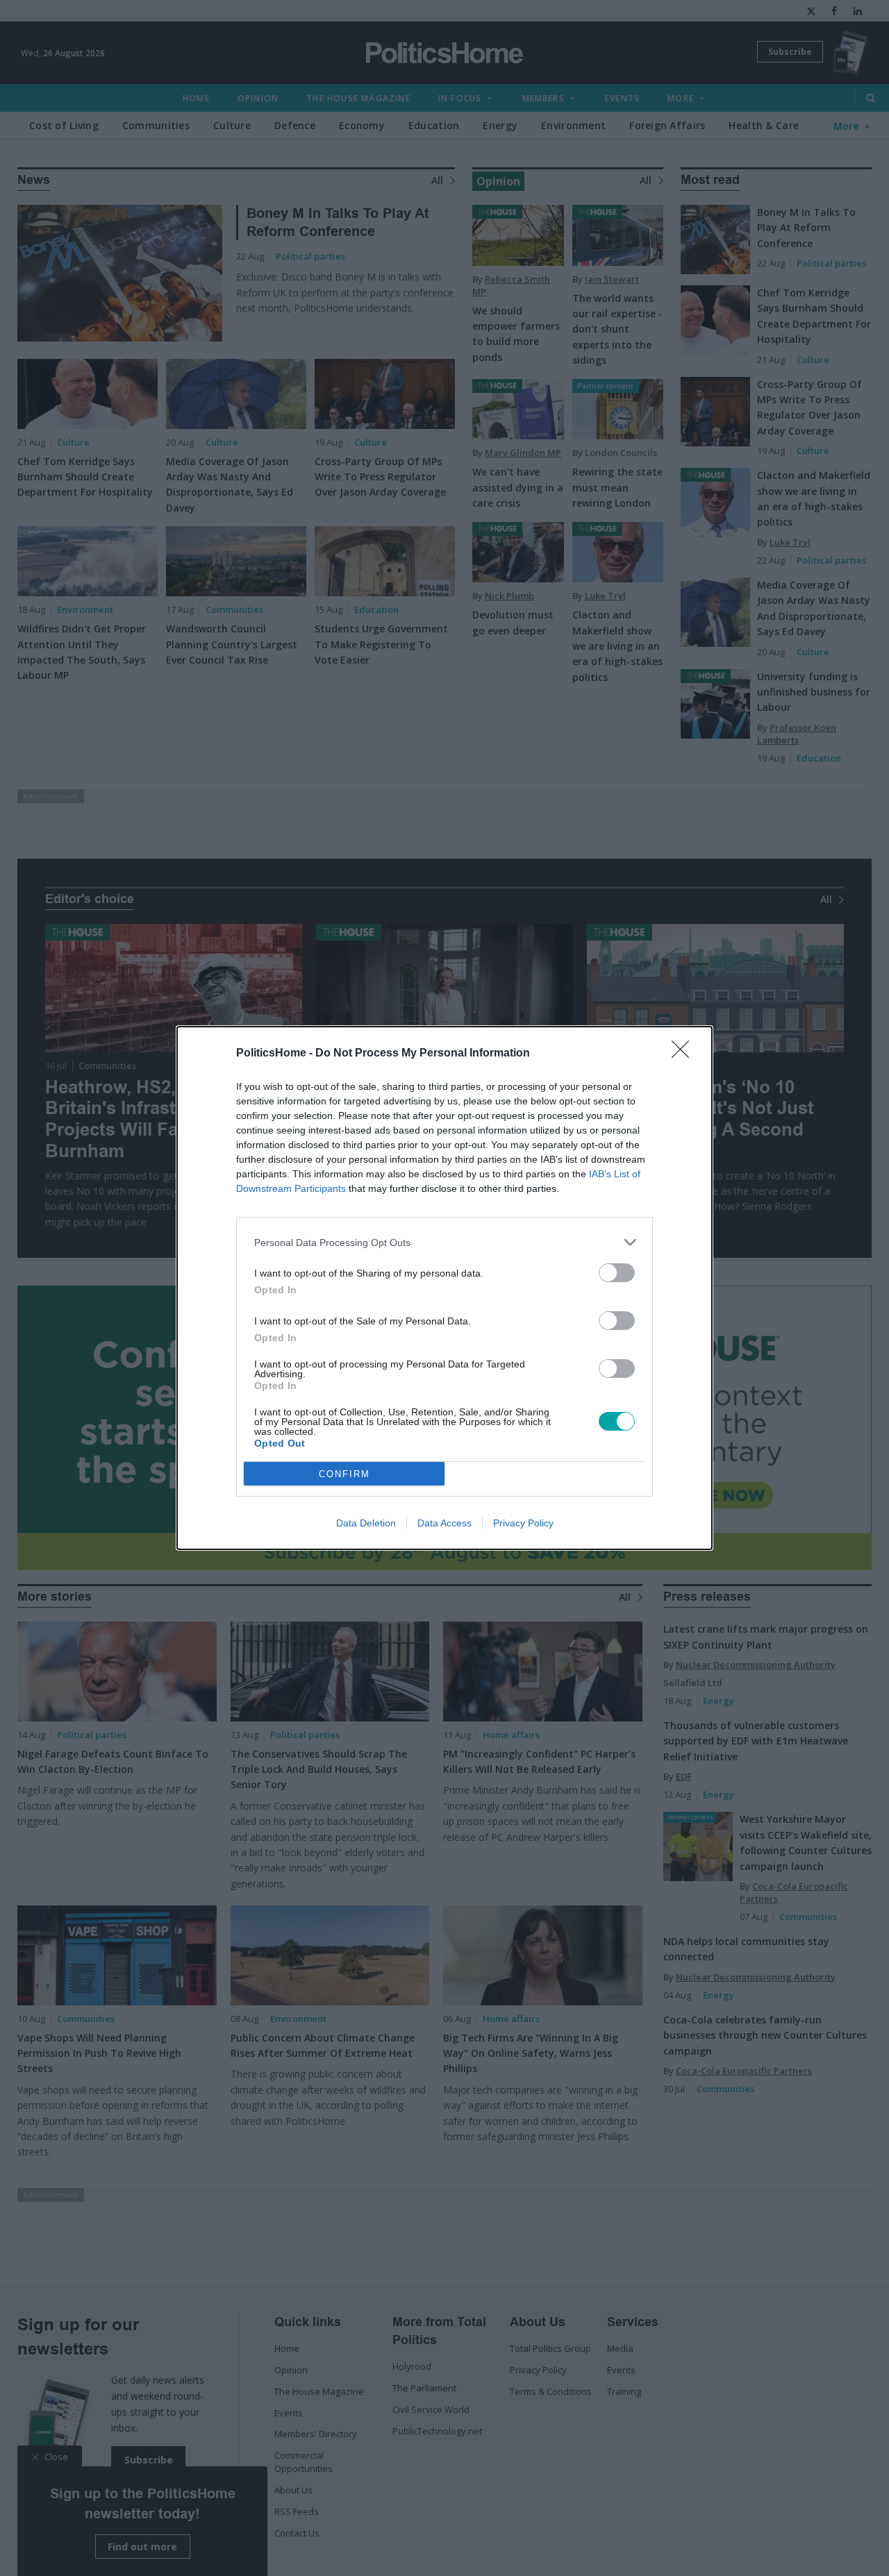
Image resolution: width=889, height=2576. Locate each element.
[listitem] (444, 1242)
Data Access (444, 1523)
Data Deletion (366, 1523)
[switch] (617, 1273)
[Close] (685, 1054)
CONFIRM (344, 1474)
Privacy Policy (523, 1523)
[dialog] (444, 1288)
